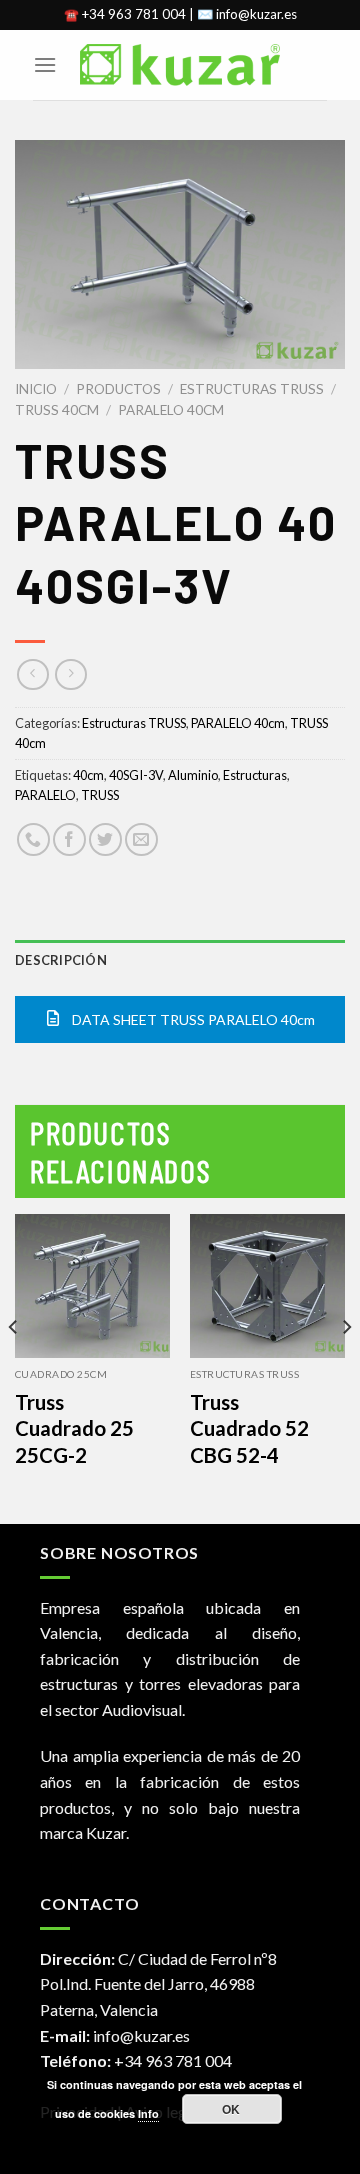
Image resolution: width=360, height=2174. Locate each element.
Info (148, 2113)
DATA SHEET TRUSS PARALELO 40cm (192, 1019)
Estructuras (255, 775)
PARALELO (45, 795)
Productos (118, 389)
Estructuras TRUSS (252, 389)
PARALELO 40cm (171, 410)
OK (231, 2109)
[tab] (180, 960)
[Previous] (14, 1367)
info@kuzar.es (141, 2035)
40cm (88, 775)
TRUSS (100, 795)
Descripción (61, 960)
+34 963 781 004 (173, 2060)
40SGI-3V (136, 775)
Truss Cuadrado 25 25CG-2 (74, 1428)
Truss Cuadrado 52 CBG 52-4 (249, 1428)
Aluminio (193, 775)
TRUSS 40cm (57, 410)
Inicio (36, 389)
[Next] (346, 1367)
